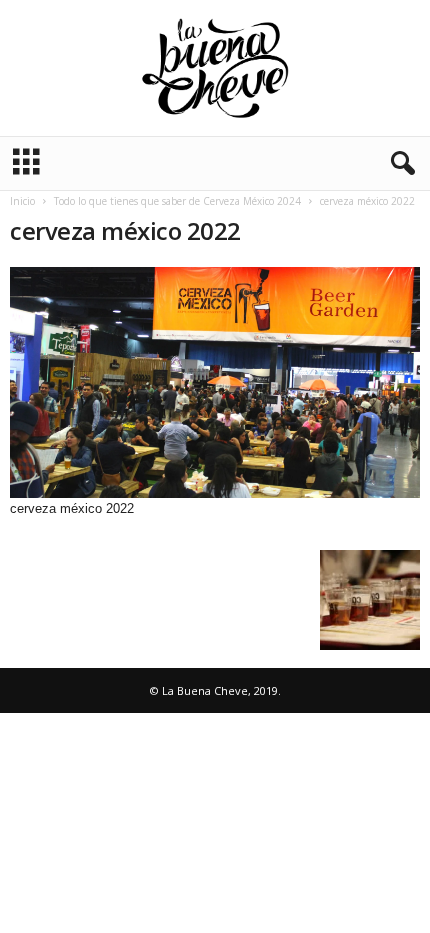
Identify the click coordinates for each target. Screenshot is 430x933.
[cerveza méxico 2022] (215, 382)
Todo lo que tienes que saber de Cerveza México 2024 (177, 201)
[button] (399, 164)
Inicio (22, 201)
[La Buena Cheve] (215, 68)
